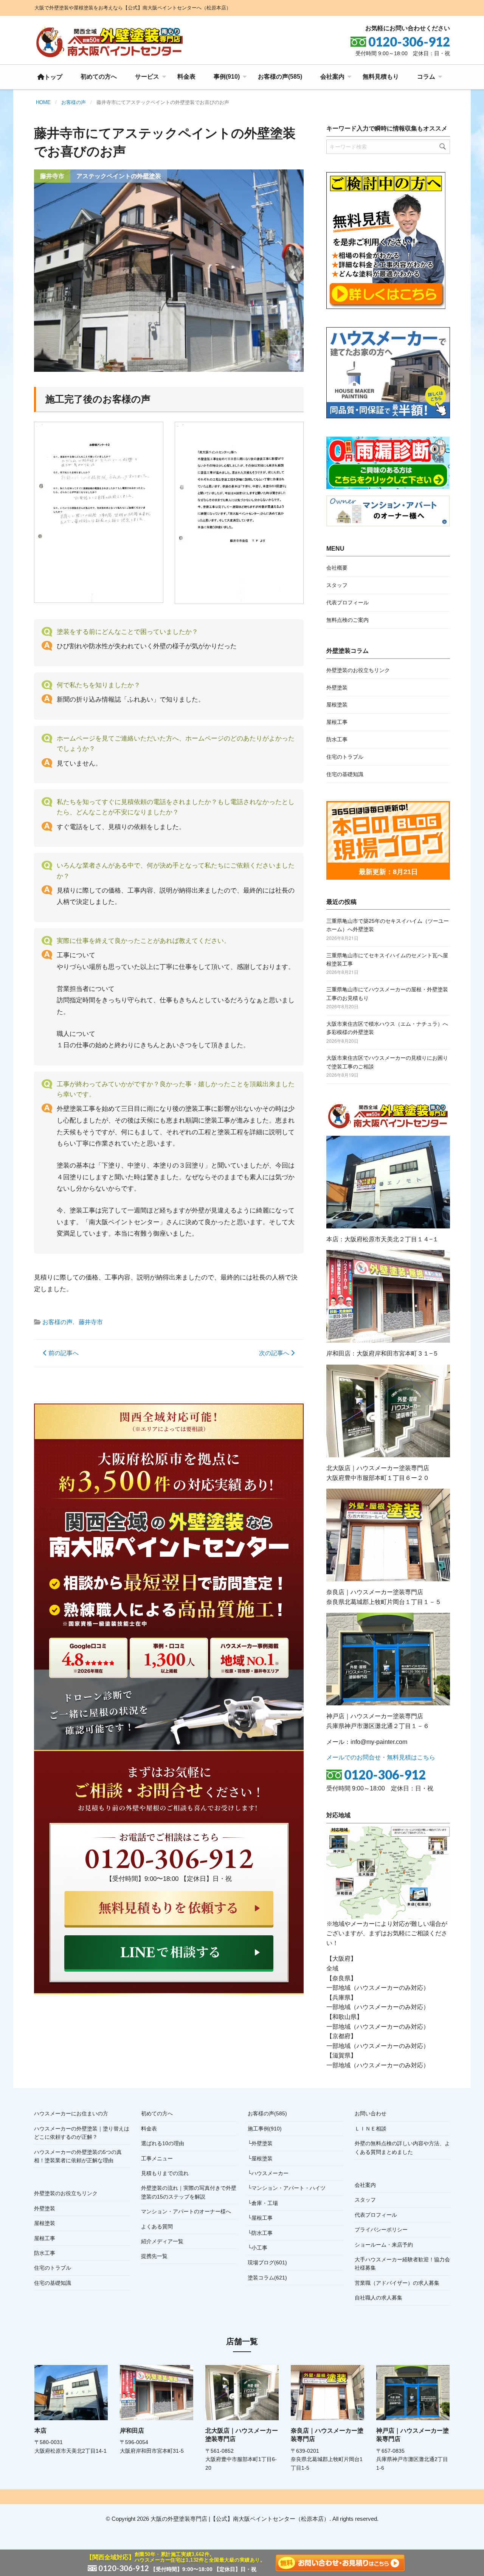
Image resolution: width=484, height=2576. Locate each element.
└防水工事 (260, 2233)
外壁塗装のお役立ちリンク (358, 670)
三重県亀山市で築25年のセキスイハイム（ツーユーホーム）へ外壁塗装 (388, 925)
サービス (147, 77)
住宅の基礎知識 (345, 774)
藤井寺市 (91, 1322)
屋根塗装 (337, 705)
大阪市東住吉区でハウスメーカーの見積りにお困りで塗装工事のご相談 (387, 1062)
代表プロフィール (347, 602)
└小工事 (258, 2248)
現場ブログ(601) (267, 2262)
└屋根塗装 (260, 2158)
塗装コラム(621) (267, 2278)
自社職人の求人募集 (379, 2298)
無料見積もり (381, 77)
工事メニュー (157, 2158)
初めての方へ (99, 77)
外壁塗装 (337, 688)
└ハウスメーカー (268, 2173)
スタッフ (337, 585)
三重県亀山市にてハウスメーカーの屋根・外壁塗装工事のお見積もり (387, 994)
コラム (426, 77)
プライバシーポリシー (381, 2230)
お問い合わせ (371, 2113)
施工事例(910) (265, 2129)
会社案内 (332, 77)
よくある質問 (157, 2227)
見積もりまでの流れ (165, 2173)
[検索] (443, 147)
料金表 (186, 77)
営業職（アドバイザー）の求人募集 (397, 2283)
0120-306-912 (385, 1775)
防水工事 (337, 739)
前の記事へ (63, 1353)
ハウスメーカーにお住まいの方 (71, 2113)
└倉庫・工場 (263, 2203)
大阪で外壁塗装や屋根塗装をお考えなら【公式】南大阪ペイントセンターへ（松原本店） (133, 8)
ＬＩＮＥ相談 (371, 2129)
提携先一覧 (154, 2256)
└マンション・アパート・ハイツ (287, 2188)
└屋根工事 (260, 2218)
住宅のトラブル (345, 757)
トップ (53, 77)
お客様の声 (57, 1322)
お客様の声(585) (280, 77)
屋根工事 (337, 722)
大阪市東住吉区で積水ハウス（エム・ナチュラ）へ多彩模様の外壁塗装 (387, 1028)
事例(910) (227, 77)
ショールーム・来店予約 (384, 2245)
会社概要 (337, 568)
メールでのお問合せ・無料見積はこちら (381, 1757)
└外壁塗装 (260, 2143)
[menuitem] (50, 77)
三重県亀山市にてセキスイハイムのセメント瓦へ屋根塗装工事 (387, 960)
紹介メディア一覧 (162, 2241)
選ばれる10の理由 (163, 2143)
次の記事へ (275, 1353)
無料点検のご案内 (347, 620)
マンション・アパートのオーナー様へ (186, 2211)
